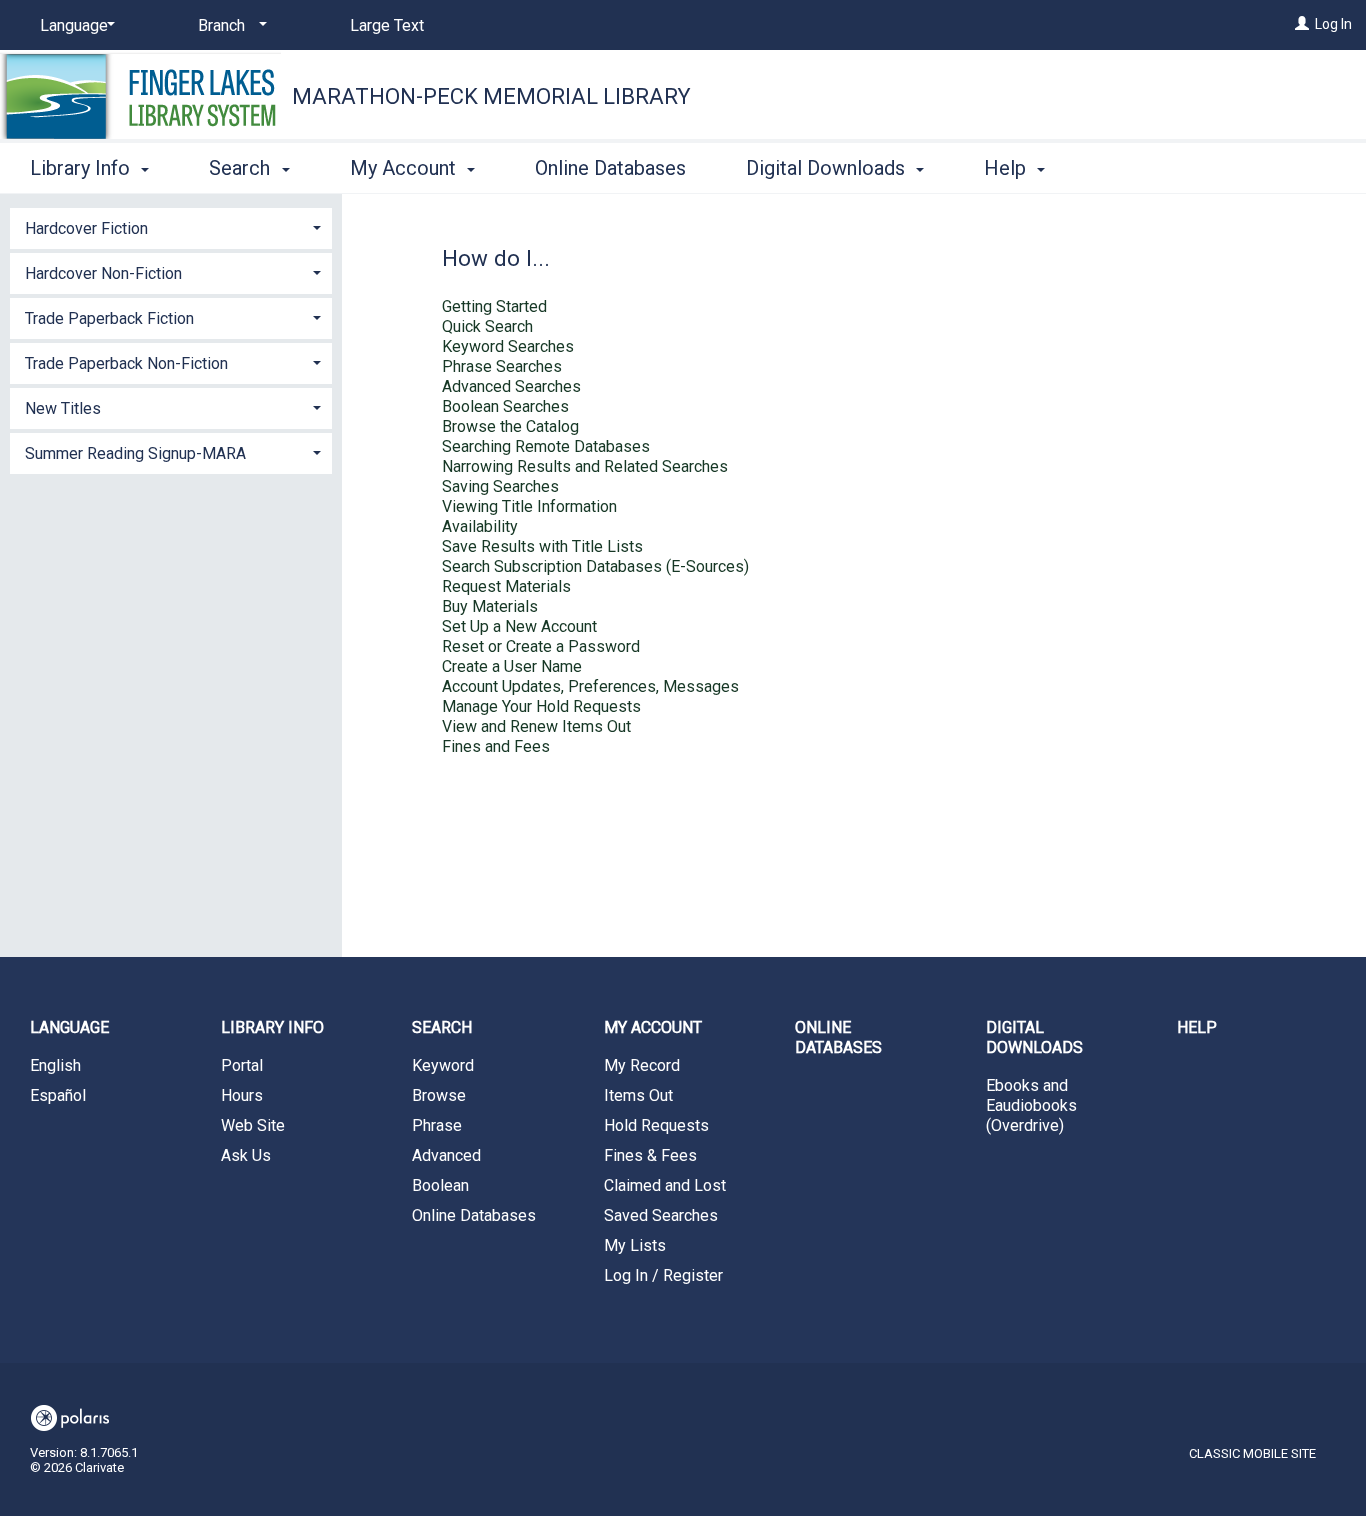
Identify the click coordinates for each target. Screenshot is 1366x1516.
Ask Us (246, 1155)
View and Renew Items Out (536, 726)
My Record (642, 1065)
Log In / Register (663, 1275)
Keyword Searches (508, 346)
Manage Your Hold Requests (541, 706)
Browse (439, 1095)
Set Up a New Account (519, 626)
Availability (480, 526)
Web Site (253, 1125)
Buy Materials (490, 606)
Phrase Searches (502, 366)
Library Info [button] (82, 168)
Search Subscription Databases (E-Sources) (595, 566)
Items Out (638, 1095)
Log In (1333, 24)
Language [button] (69, 1027)
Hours (242, 1095)
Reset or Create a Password (541, 646)
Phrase (437, 1125)
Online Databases (610, 168)
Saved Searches (661, 1215)
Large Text (387, 25)
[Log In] (1302, 24)
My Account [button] (405, 168)
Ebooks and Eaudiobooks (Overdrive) (1031, 1105)
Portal (242, 1065)
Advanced (446, 1155)
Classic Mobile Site (1252, 1453)
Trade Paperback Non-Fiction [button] (126, 363)
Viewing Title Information (529, 506)
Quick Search (487, 326)
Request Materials (506, 586)
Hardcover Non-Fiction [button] (103, 273)
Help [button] (1007, 168)
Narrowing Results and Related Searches (585, 466)
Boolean (440, 1185)
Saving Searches (500, 486)
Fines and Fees (496, 746)
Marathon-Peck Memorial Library (491, 96)
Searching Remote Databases (546, 446)
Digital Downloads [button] (828, 168)
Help (1197, 1027)
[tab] (171, 226)
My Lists (635, 1245)
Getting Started (494, 306)
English (55, 1065)
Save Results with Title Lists (542, 546)
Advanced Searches (511, 386)
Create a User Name (512, 666)
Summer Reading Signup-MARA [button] (135, 453)
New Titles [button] (63, 408)
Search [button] (242, 168)
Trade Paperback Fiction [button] (109, 318)
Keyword (443, 1065)
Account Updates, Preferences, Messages (590, 686)
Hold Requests (656, 1125)
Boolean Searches (505, 406)
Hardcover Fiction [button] (86, 228)
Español (58, 1095)
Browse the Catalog (510, 426)
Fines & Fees (650, 1155)
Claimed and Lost (665, 1185)
